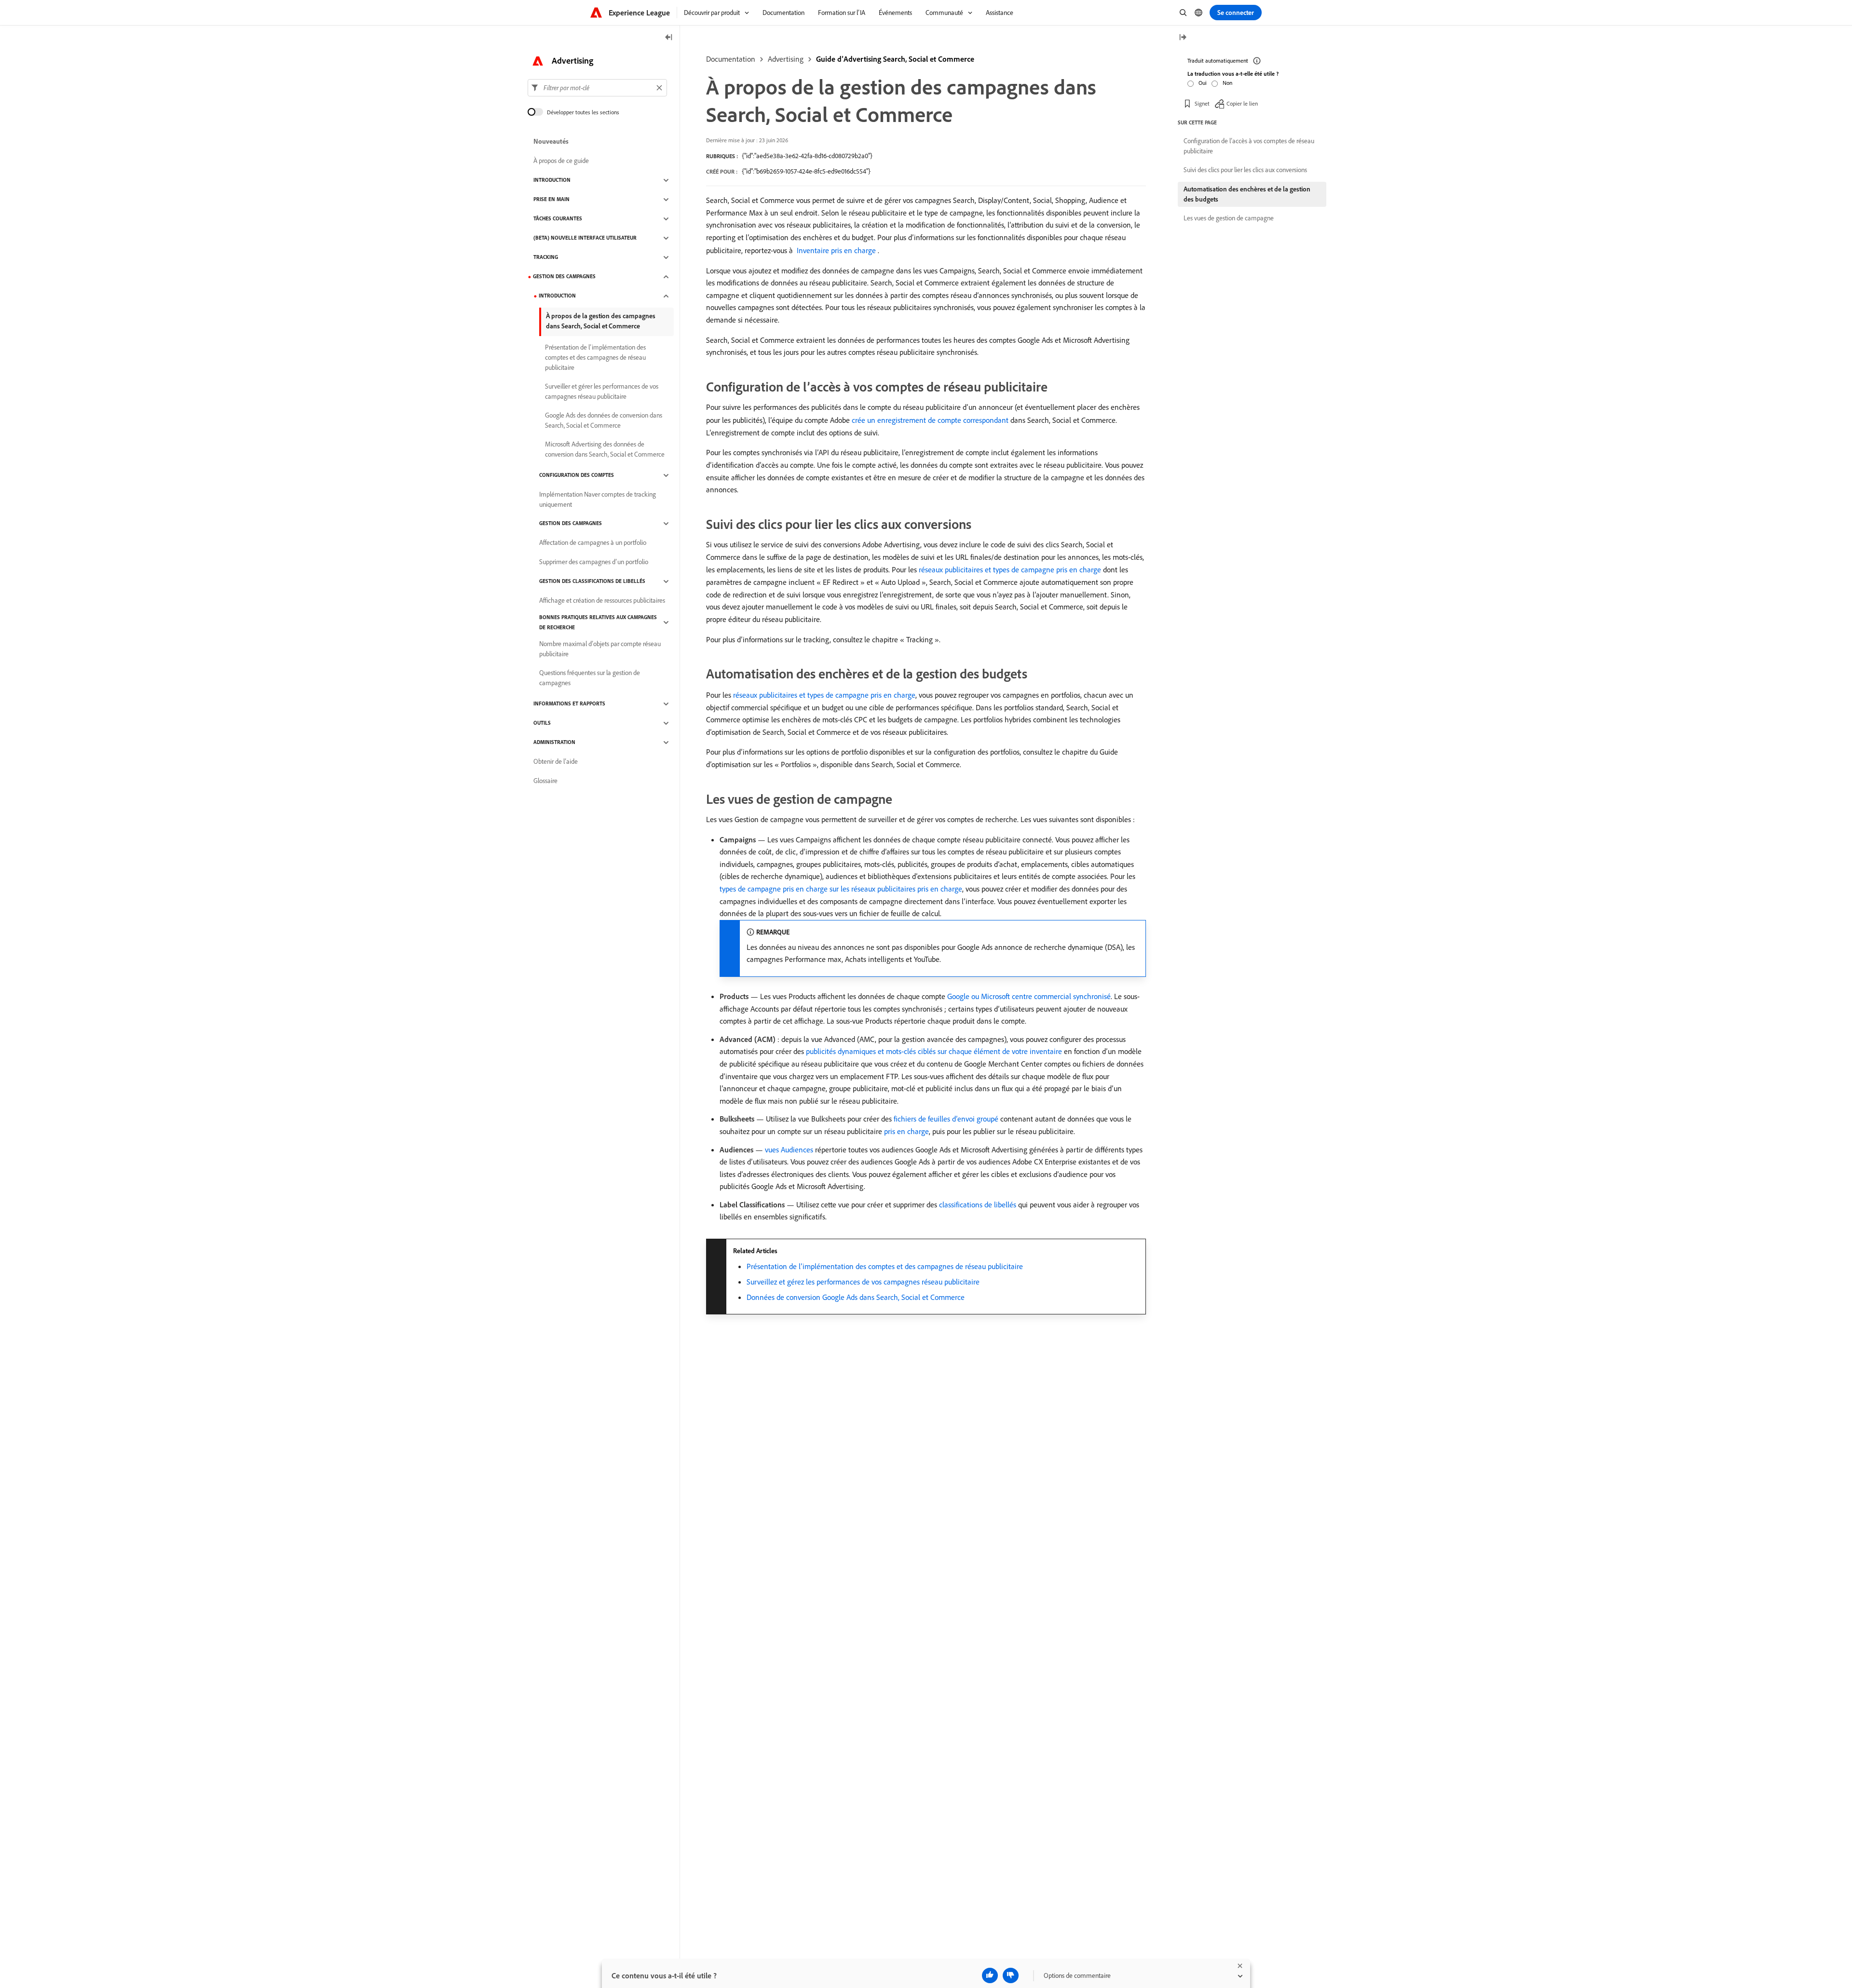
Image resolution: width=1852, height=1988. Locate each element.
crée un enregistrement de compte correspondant (930, 420)
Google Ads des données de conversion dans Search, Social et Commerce (604, 420)
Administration (554, 743)
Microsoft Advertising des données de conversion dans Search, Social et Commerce (605, 449)
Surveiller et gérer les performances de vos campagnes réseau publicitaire (602, 391)
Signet (1202, 103)
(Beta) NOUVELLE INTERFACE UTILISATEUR (585, 238)
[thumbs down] (1011, 1975)
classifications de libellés (978, 1204)
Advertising (786, 59)
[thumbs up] (990, 1975)
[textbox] (597, 88)
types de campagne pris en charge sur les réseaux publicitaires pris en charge (841, 889)
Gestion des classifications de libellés (592, 582)
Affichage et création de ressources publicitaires (602, 601)
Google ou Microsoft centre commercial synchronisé (1029, 996)
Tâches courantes (558, 219)
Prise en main (552, 200)
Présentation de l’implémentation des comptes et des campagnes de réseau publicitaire (885, 1266)
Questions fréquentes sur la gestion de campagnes (590, 678)
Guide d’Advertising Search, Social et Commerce (895, 59)
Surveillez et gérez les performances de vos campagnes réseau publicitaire (863, 1282)
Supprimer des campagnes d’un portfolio (594, 562)
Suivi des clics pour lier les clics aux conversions (1245, 170)
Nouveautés (551, 142)
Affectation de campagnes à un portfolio (593, 543)
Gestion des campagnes (564, 277)
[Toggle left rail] (669, 38)
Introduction (552, 180)
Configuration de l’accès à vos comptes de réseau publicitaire (1249, 146)
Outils (542, 723)
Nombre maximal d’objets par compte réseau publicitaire (600, 649)
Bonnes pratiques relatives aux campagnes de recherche (598, 622)
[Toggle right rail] (1183, 38)
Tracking (546, 257)
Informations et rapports (569, 704)
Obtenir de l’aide (556, 762)
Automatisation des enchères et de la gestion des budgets (1247, 194)
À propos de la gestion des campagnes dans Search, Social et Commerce (601, 321)
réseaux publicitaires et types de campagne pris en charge (1010, 569)
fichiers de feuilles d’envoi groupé (946, 1119)
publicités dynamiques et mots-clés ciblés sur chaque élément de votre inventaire (934, 1051)
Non (1227, 83)
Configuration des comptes (577, 475)
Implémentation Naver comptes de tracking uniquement (598, 499)
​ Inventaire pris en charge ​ (836, 250)
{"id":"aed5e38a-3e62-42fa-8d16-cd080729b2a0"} (807, 156)
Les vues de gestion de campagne (1229, 218)
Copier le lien (1242, 103)
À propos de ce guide (561, 161)
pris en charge (906, 1131)
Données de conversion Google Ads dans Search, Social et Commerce (856, 1297)
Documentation (731, 59)
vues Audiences (789, 1150)
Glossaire (545, 781)
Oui (1203, 83)
